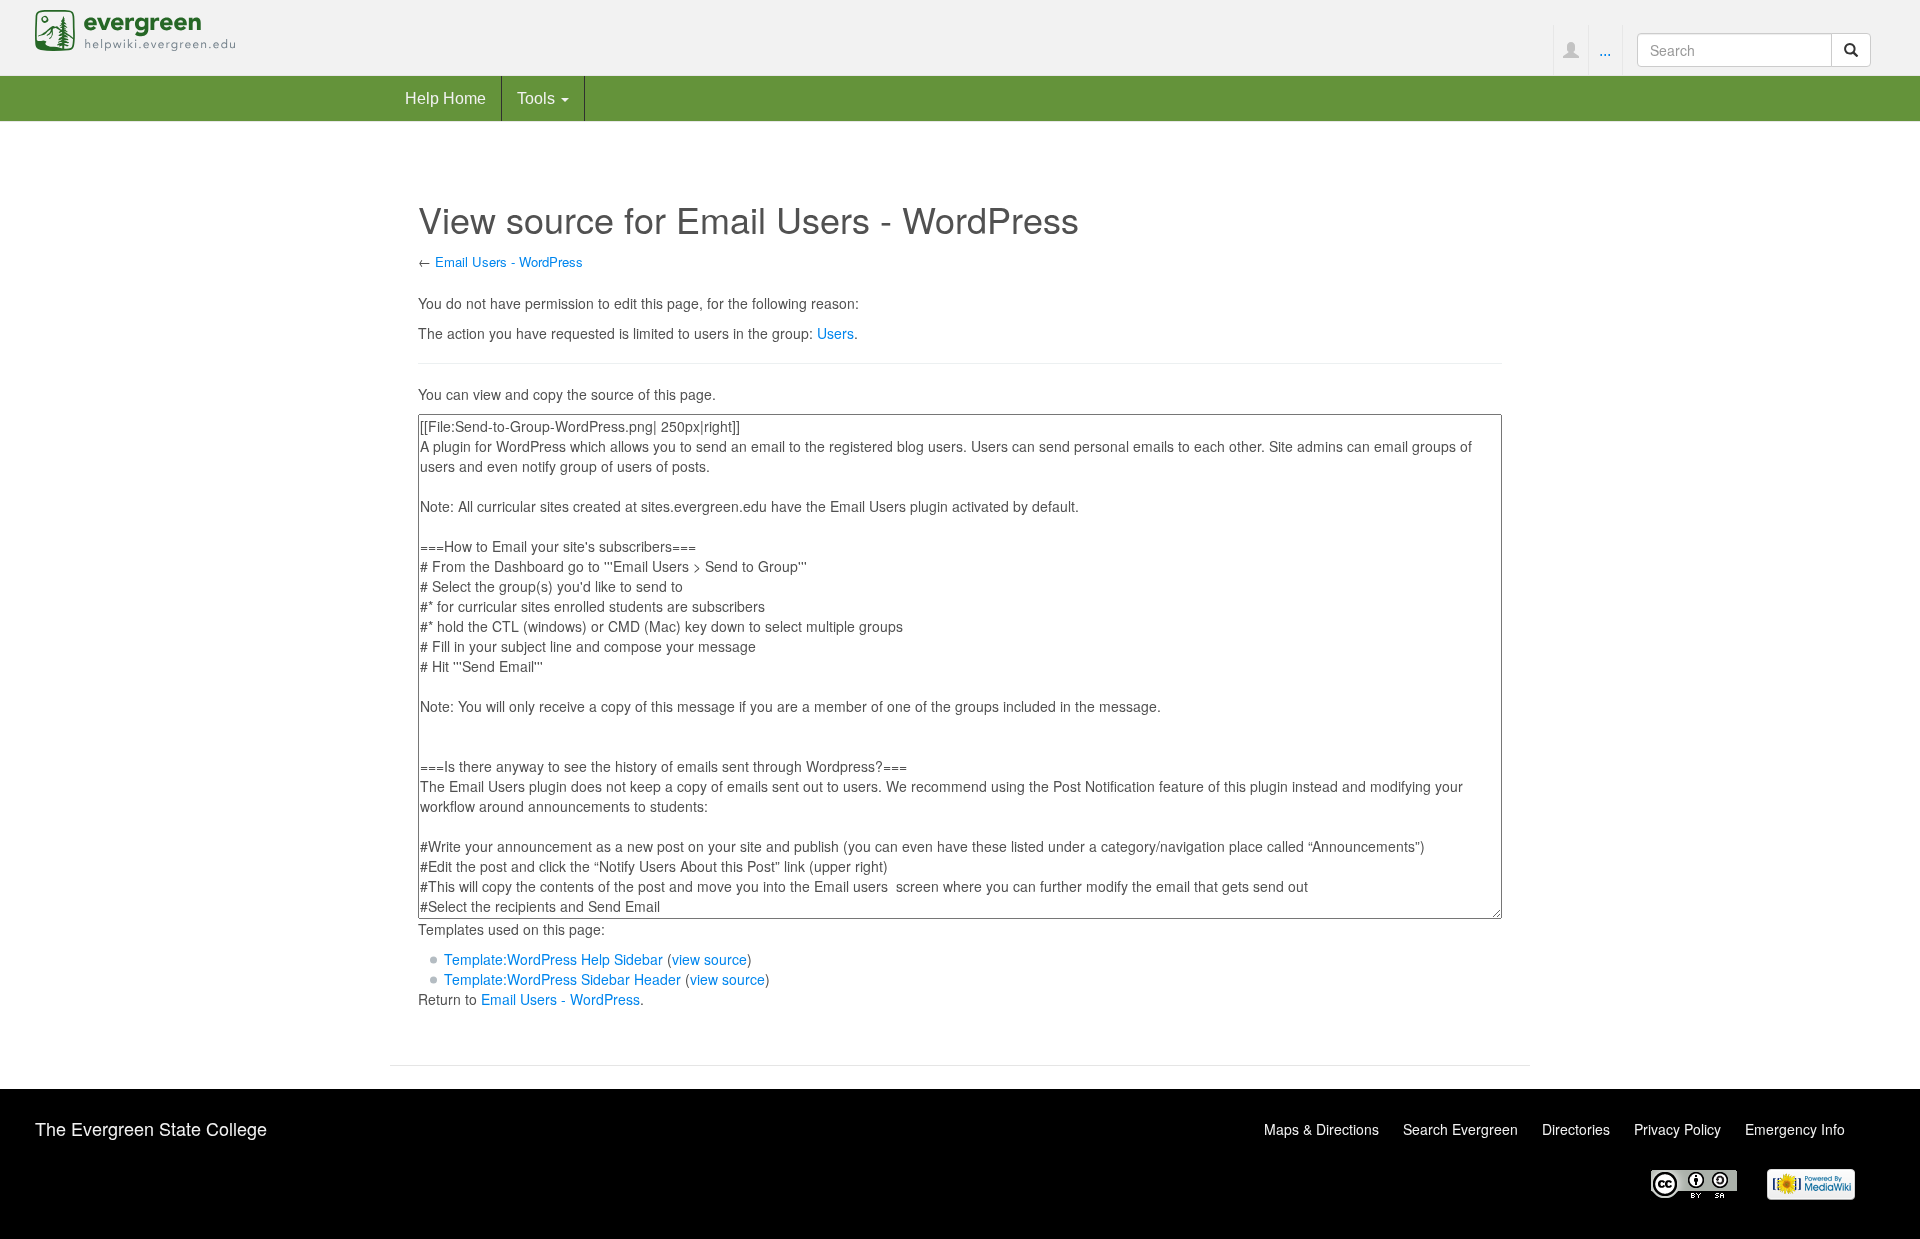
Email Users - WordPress (509, 261)
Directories (1576, 1129)
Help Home (445, 98)
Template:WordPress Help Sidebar (553, 959)
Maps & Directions (1321, 1129)
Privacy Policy (1677, 1129)
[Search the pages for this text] (1851, 50)
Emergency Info (1795, 1129)
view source (709, 959)
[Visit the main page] (135, 28)
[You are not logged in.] (1570, 50)
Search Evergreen (1460, 1129)
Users (835, 333)
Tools (538, 98)
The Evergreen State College (151, 1128)
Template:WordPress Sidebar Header (562, 979)
